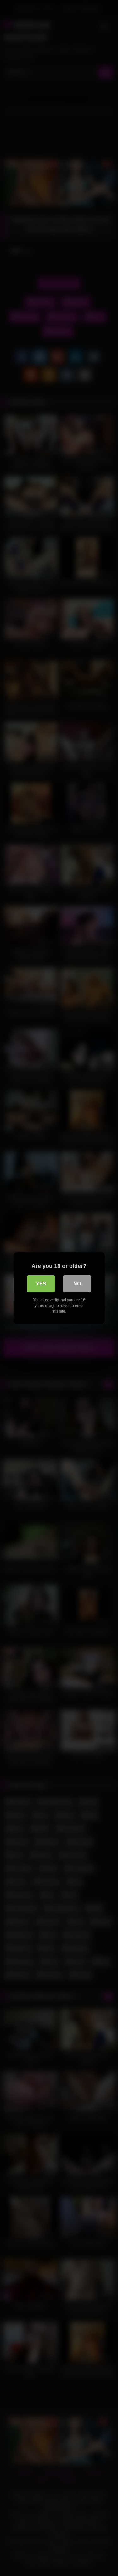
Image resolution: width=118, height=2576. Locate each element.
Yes (41, 1284)
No (77, 1284)
